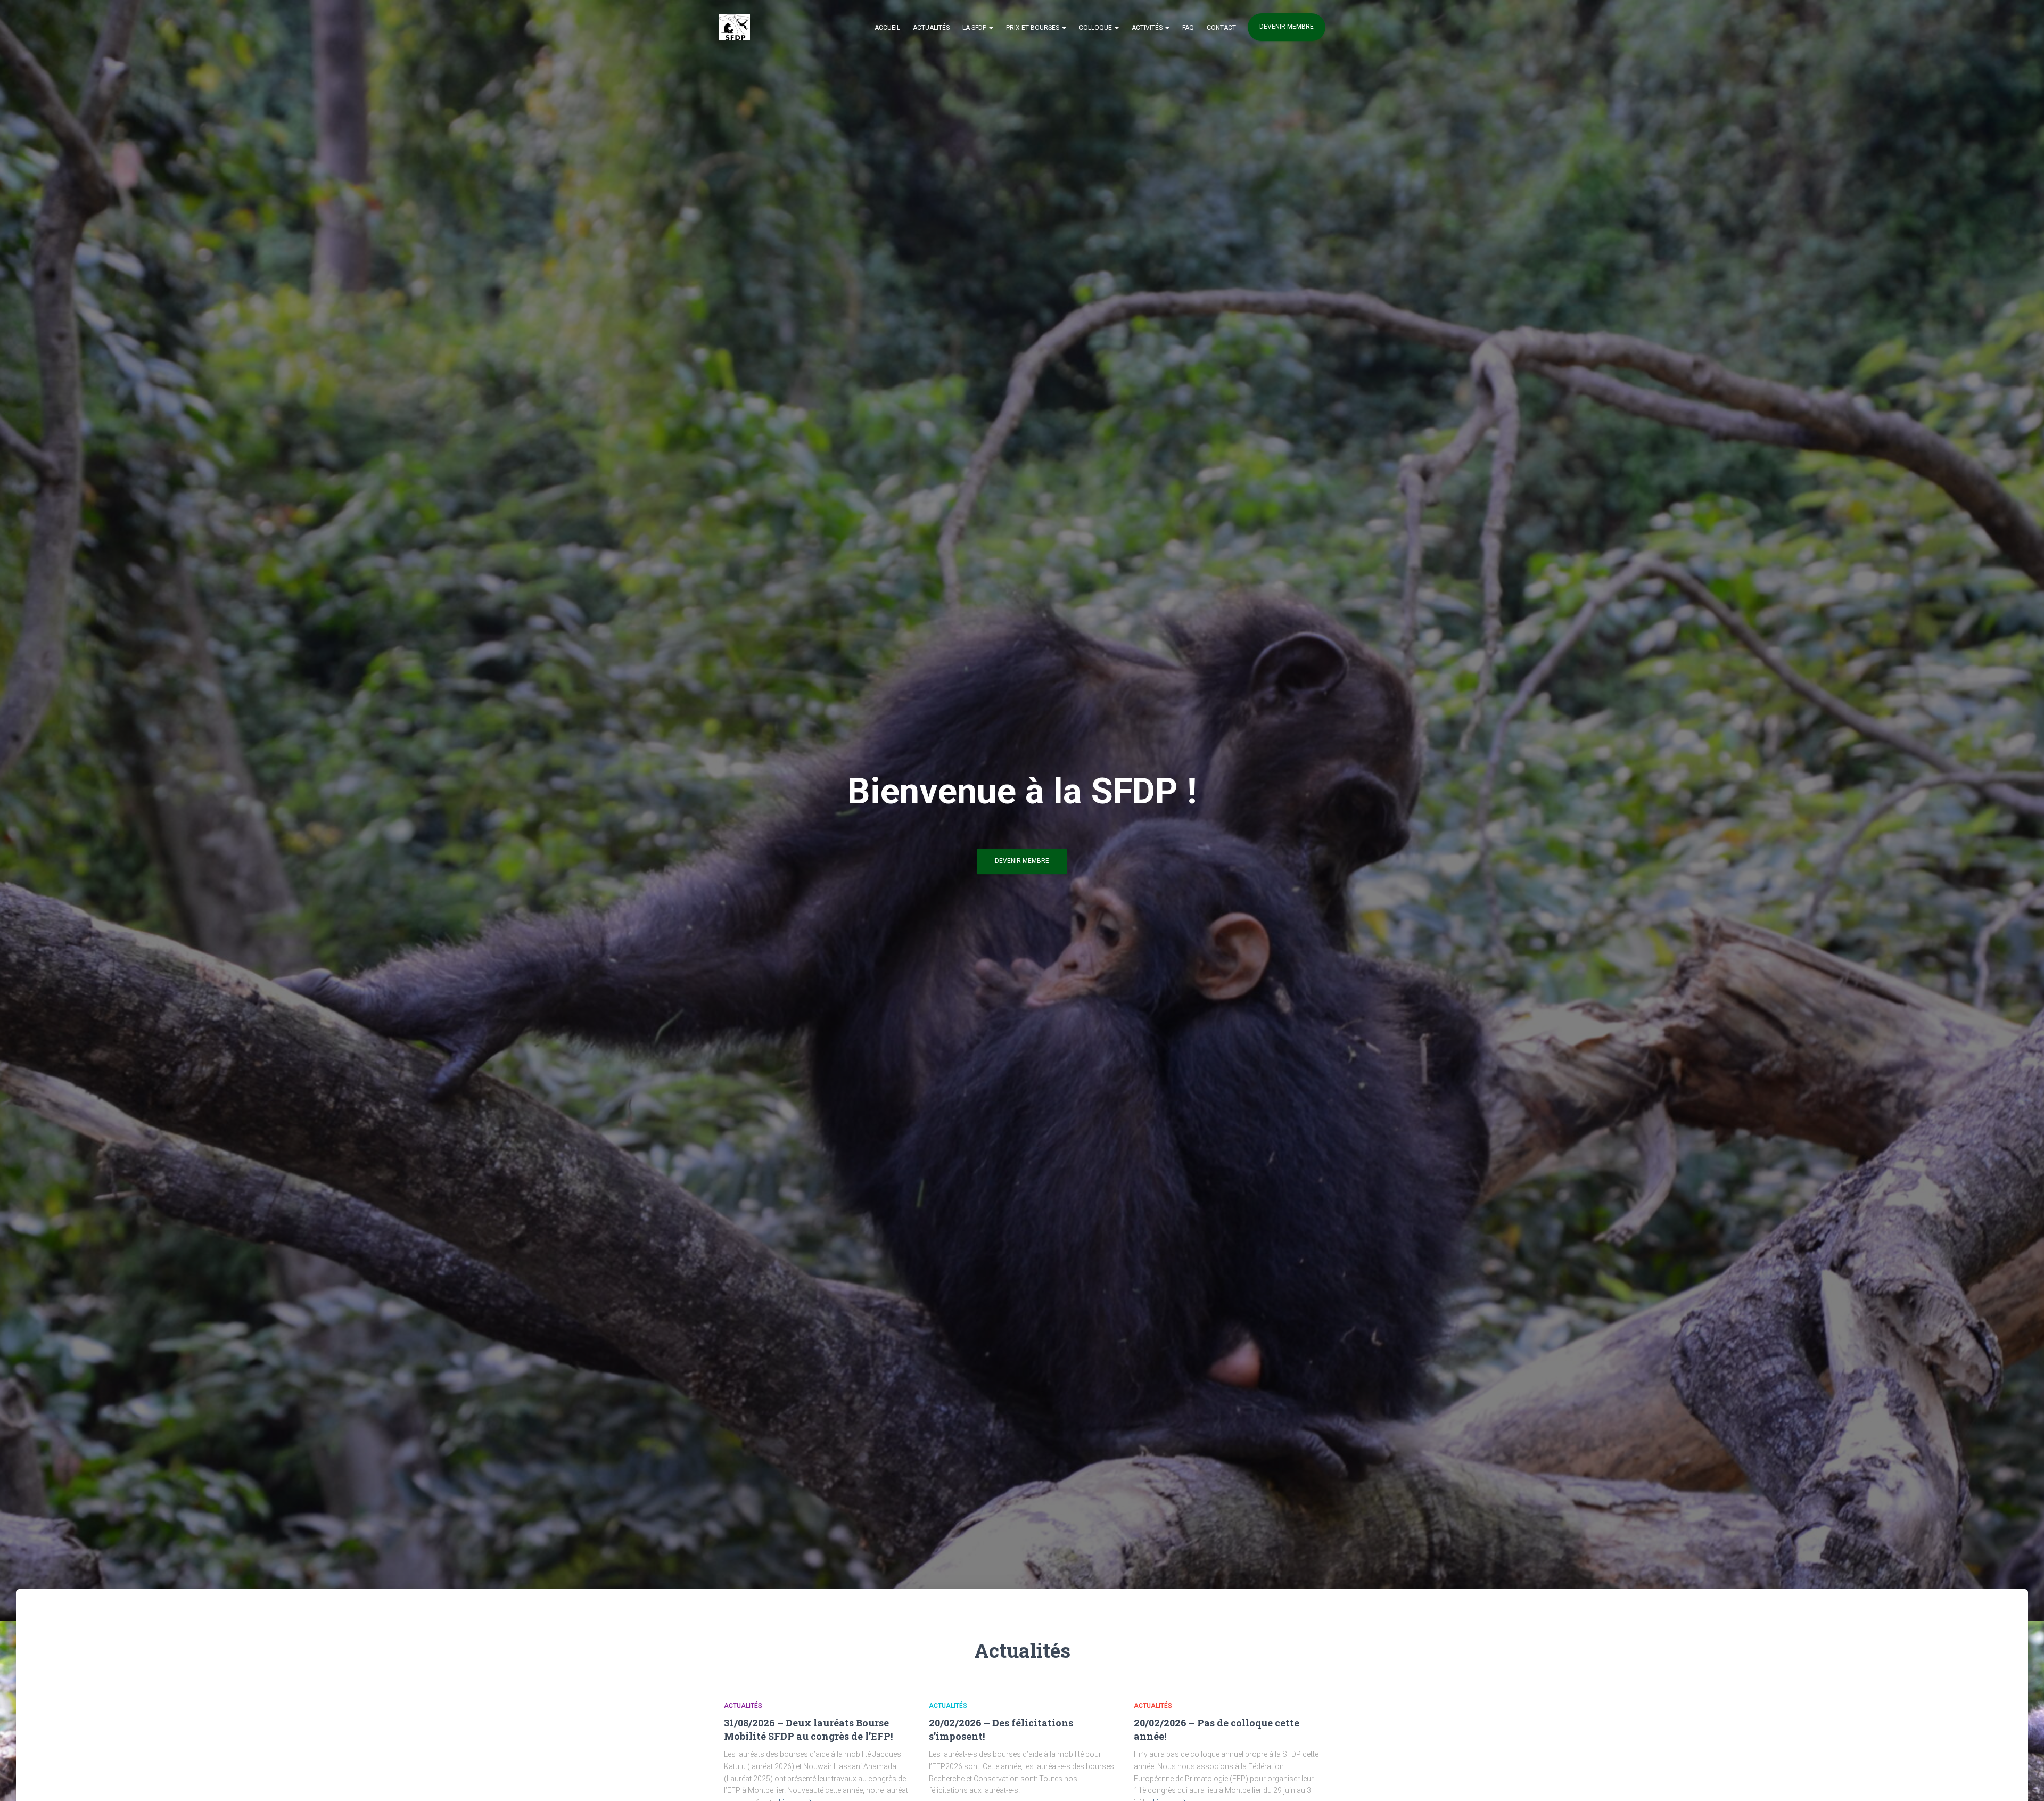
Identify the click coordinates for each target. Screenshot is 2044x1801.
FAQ (1188, 28)
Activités (1148, 28)
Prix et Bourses (1033, 28)
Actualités (931, 28)
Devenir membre (1287, 27)
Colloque (1096, 28)
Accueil (887, 28)
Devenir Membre (1022, 861)
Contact (1221, 28)
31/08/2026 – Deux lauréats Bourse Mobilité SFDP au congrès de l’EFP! (808, 1729)
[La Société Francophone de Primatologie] (734, 27)
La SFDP (975, 28)
